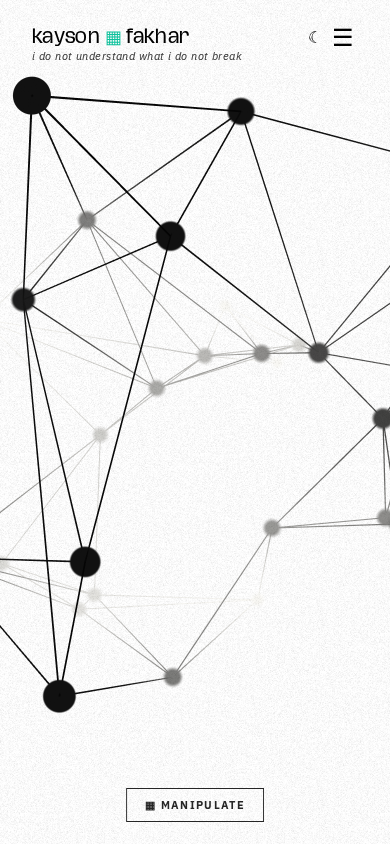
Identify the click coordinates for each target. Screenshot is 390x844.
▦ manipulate (195, 805)
